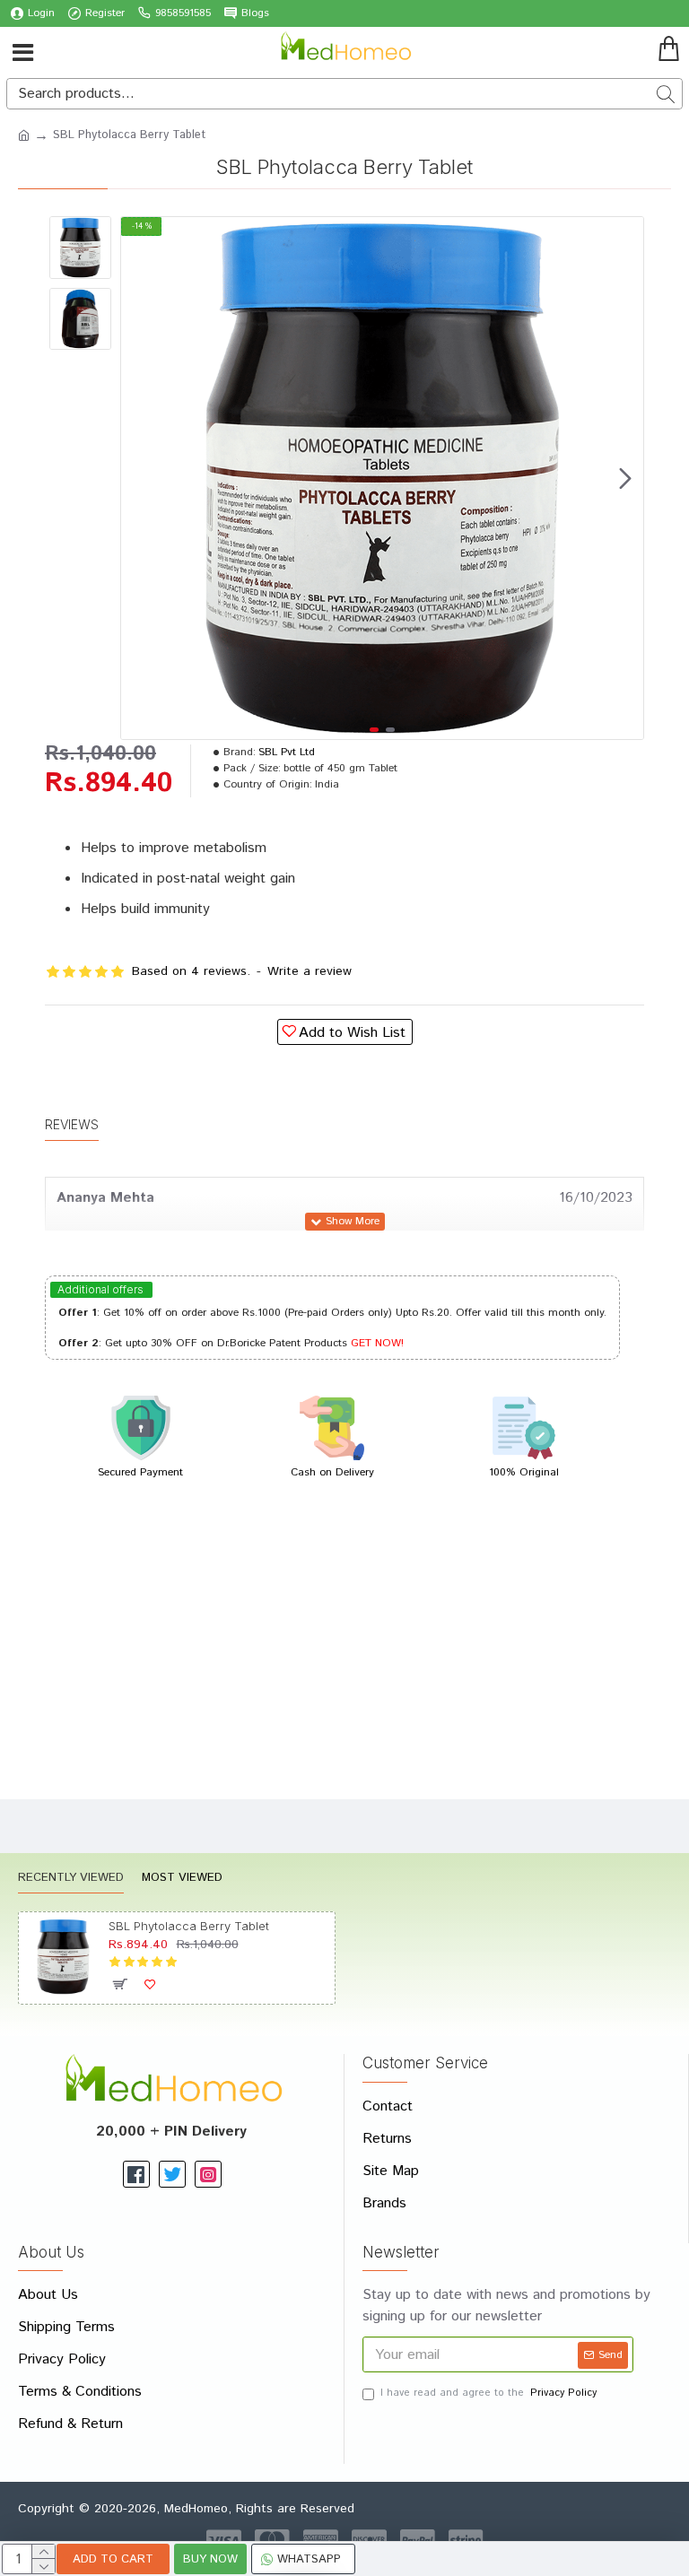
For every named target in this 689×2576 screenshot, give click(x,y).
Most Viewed (182, 1879)
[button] (139, 478)
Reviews (72, 1124)
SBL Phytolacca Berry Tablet (189, 1926)
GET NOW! (377, 1343)
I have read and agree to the (488, 2393)
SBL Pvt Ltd (287, 752)
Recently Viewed (71, 1879)
